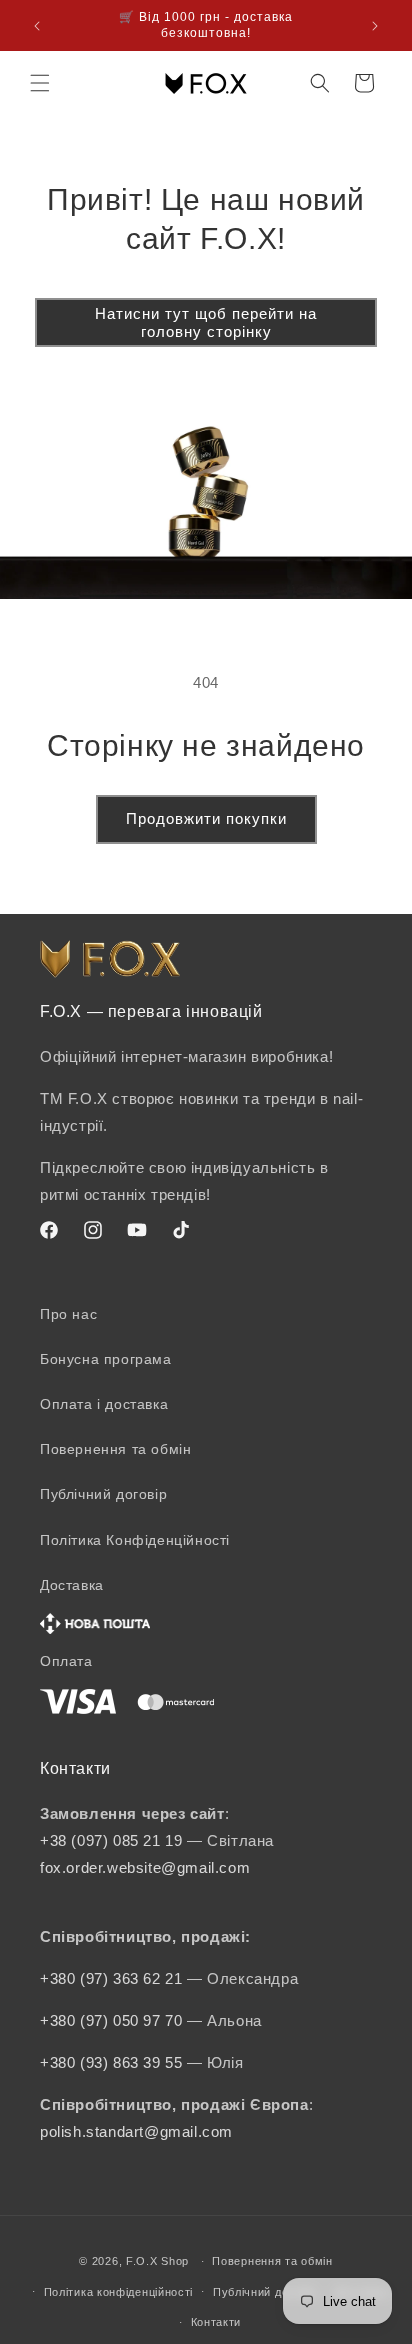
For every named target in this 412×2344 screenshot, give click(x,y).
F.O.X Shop (157, 2261)
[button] (40, 83)
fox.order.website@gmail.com (145, 1867)
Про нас (68, 1314)
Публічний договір (103, 1494)
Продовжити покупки (206, 818)
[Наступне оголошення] (375, 26)
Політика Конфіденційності (135, 1540)
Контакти (216, 2322)
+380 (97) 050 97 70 (113, 2020)
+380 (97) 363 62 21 (113, 1978)
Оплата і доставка (104, 1404)
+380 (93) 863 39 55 (113, 2062)
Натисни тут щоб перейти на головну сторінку (206, 322)
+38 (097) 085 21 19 (111, 1840)
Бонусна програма (106, 1359)
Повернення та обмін (115, 1449)
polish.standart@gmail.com (136, 2131)
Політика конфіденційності (119, 2292)
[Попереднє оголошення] (37, 26)
